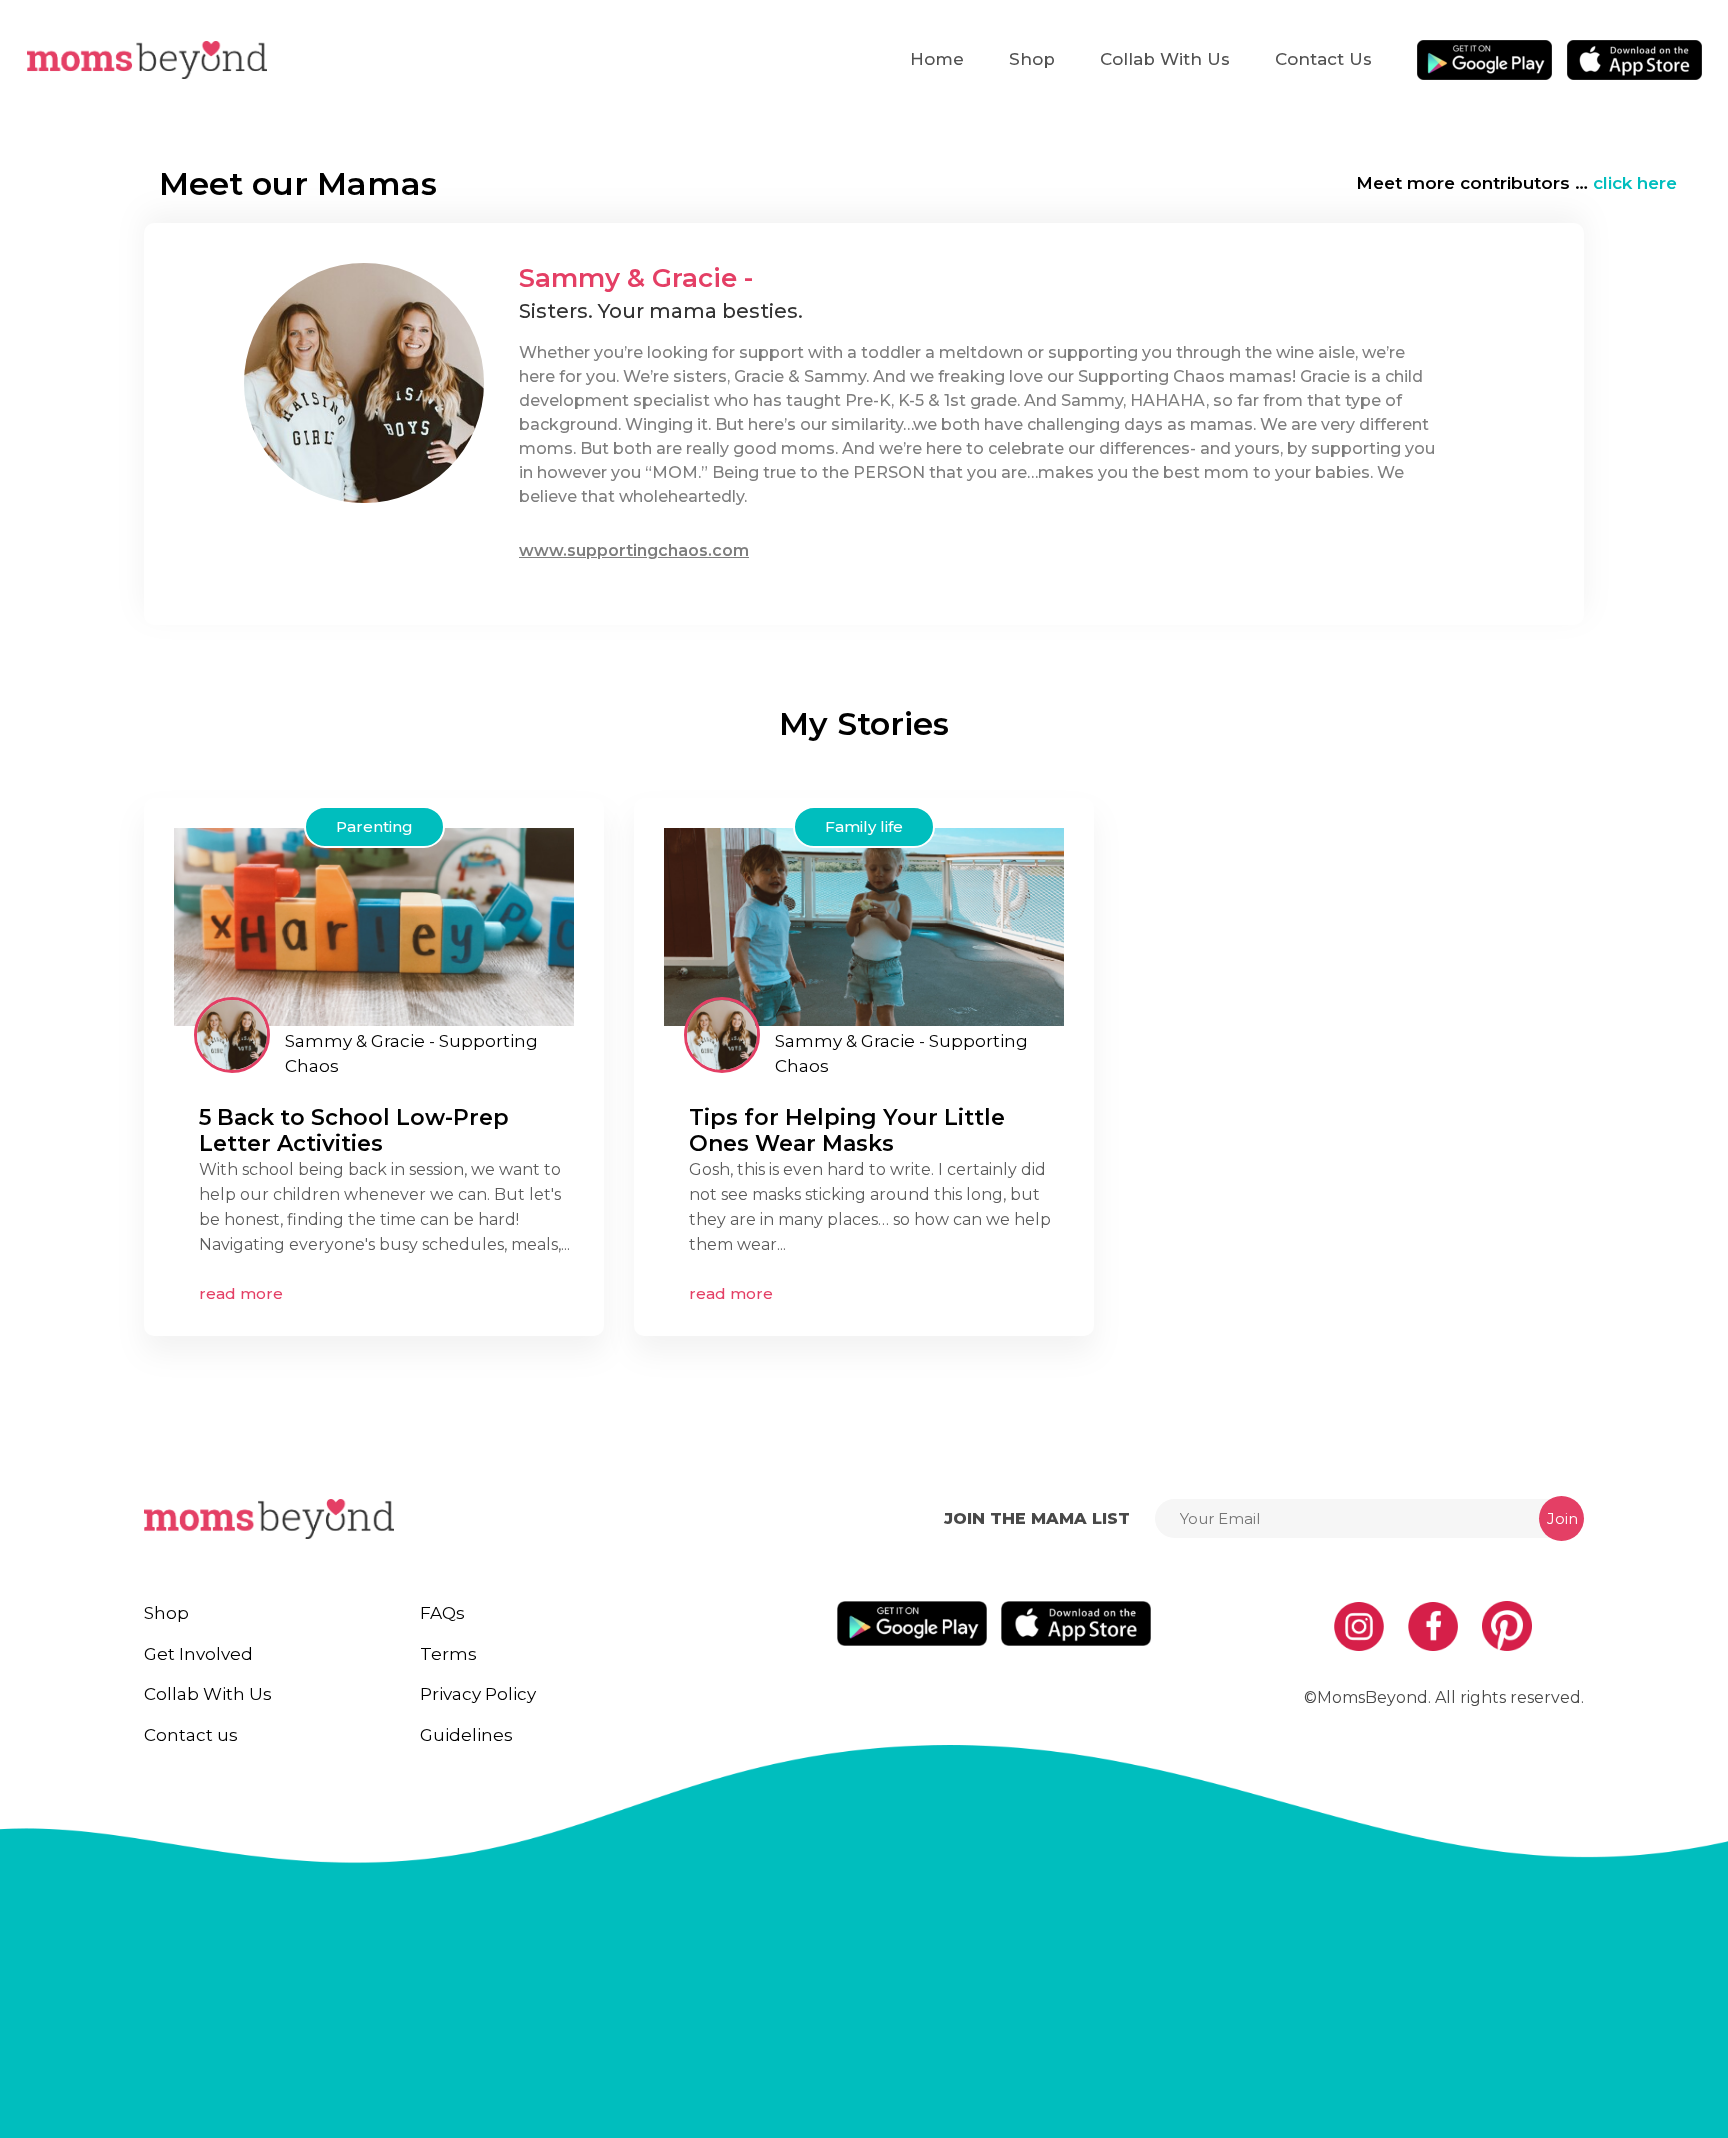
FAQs (442, 1613)
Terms (448, 1654)
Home (937, 59)
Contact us (1323, 59)
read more (241, 1293)
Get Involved (198, 1654)
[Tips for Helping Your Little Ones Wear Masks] (864, 925)
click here (1635, 183)
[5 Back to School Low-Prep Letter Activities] (374, 925)
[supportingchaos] (232, 1035)
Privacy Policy (478, 1694)
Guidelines (466, 1735)
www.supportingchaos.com (634, 550)
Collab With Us (1165, 59)
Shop (1032, 59)
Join (1562, 1518)
